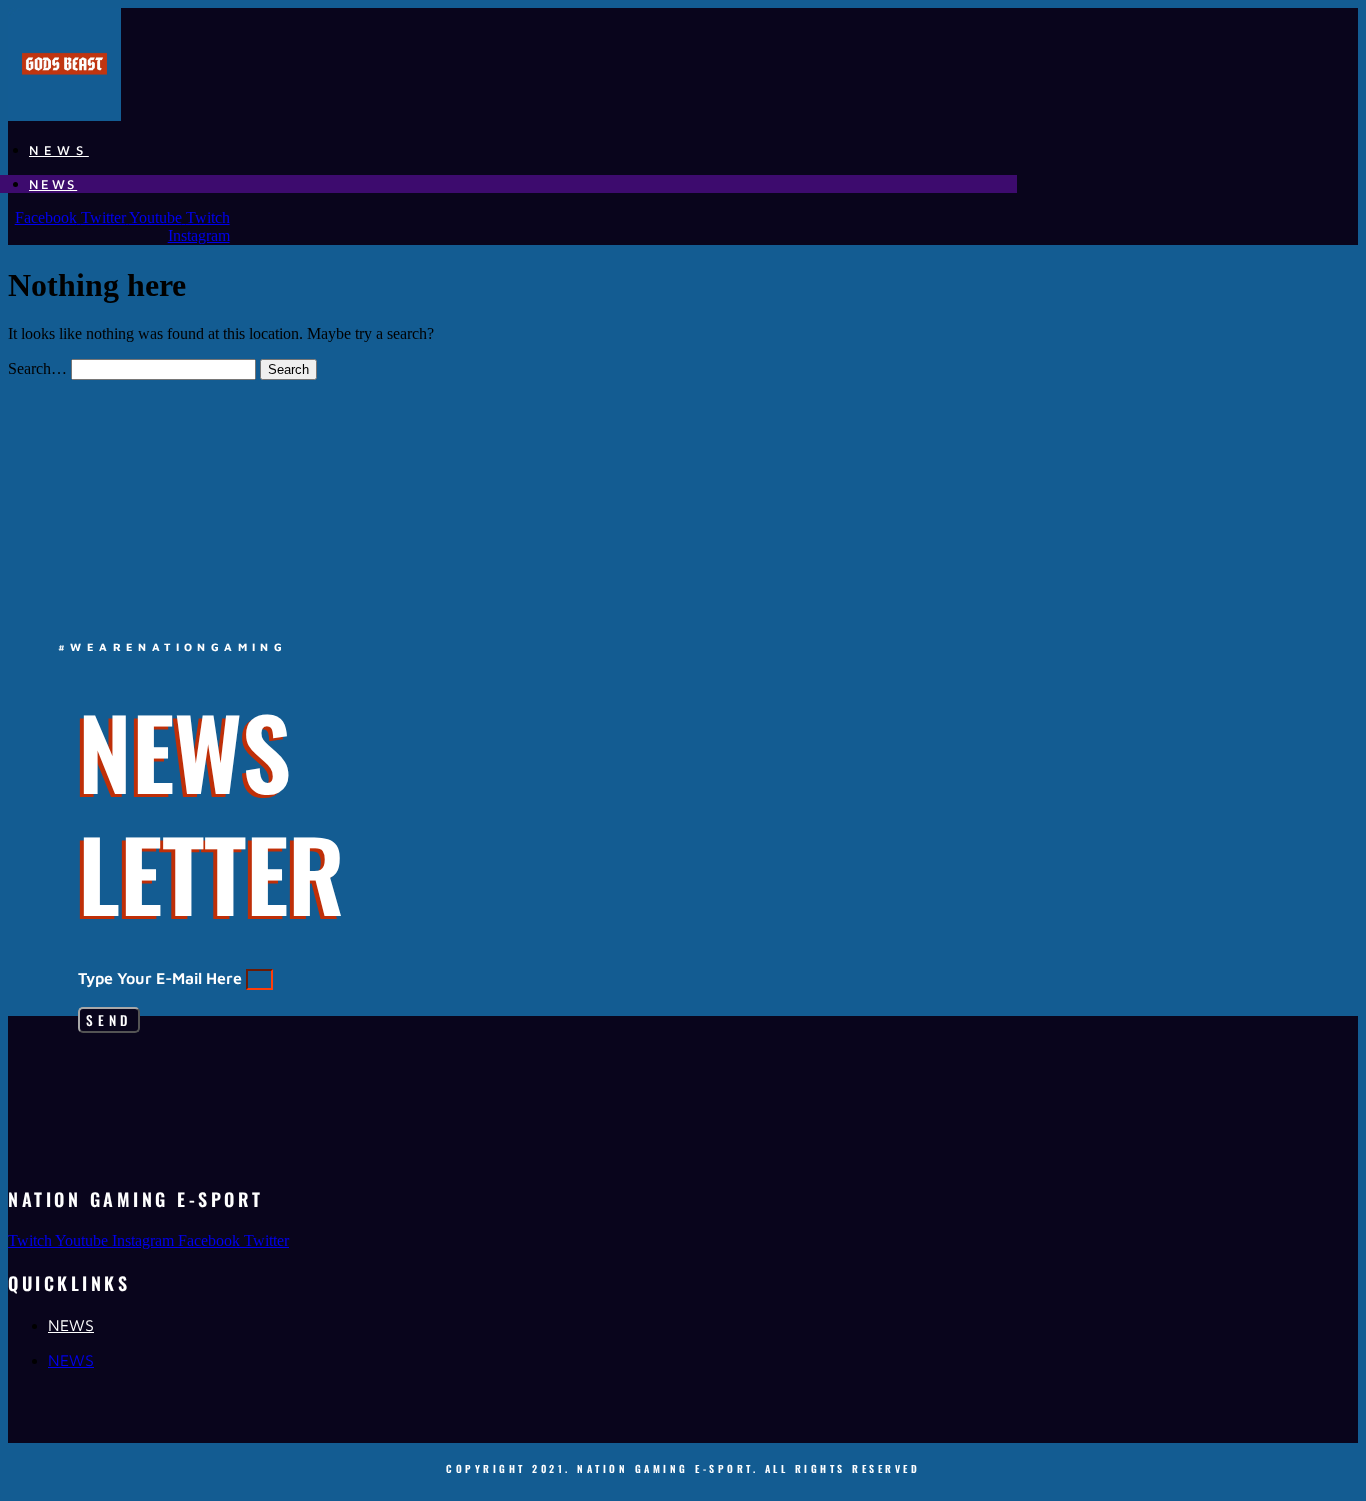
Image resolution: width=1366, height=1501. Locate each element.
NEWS (59, 150)
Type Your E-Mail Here (162, 978)
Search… (37, 368)
